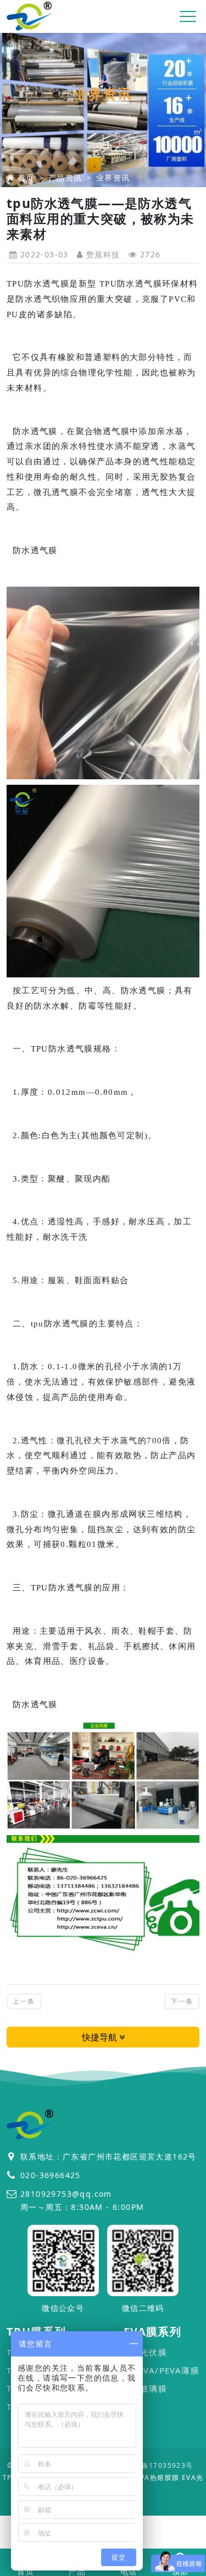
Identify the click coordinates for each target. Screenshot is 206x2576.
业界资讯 (113, 178)
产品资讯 (65, 178)
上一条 (24, 2001)
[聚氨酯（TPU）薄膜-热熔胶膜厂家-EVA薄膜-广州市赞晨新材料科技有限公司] (30, 17)
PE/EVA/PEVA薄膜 (162, 2370)
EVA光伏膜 (145, 2352)
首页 (26, 178)
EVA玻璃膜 (145, 2388)
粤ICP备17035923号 (157, 2465)
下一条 (182, 2001)
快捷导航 (101, 2037)
